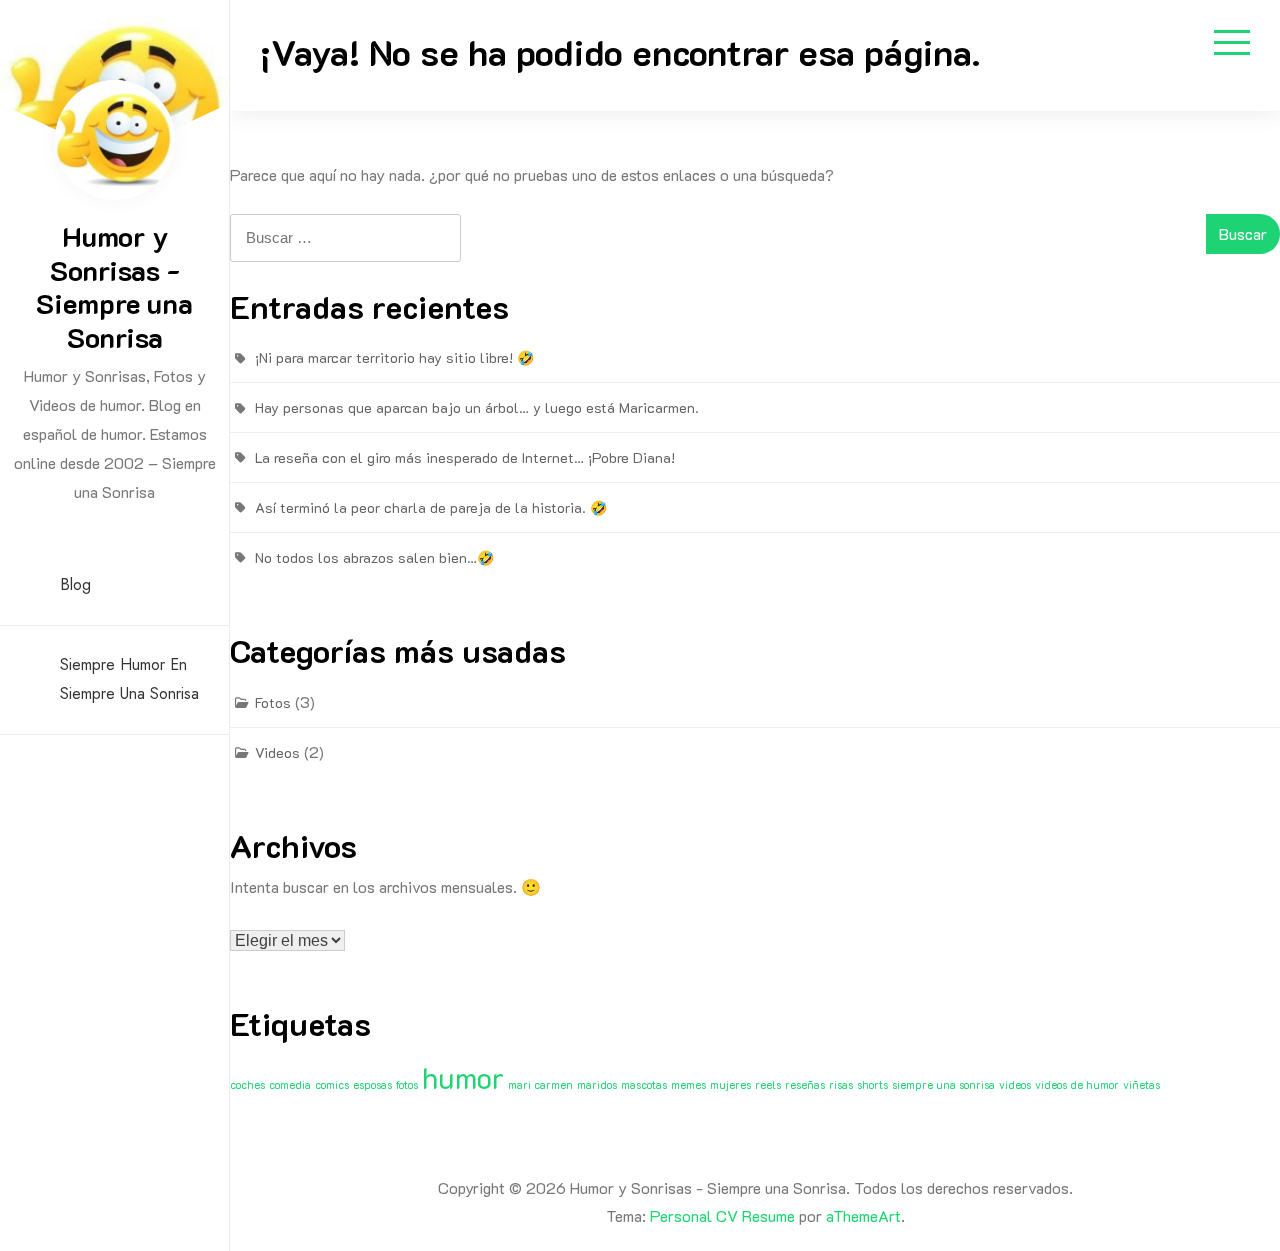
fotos (407, 1085)
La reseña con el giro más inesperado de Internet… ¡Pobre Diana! (465, 457)
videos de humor (1077, 1085)
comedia (290, 1085)
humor (463, 1077)
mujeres (730, 1085)
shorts (872, 1085)
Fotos (273, 702)
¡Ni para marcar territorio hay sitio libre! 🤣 (394, 357)
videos (1015, 1085)
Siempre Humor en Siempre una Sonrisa (129, 679)
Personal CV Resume (722, 1215)
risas (841, 1085)
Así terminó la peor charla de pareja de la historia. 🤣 (431, 507)
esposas (372, 1085)
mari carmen (540, 1085)
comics (332, 1085)
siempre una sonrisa (943, 1085)
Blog (75, 584)
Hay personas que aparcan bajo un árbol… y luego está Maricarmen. (477, 407)
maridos (597, 1085)
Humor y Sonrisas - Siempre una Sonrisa (114, 286)
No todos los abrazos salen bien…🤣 (374, 557)
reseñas (805, 1085)
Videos (277, 752)
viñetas (1141, 1085)
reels (768, 1085)
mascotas (644, 1085)
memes (688, 1085)
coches (247, 1085)
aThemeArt (863, 1215)
